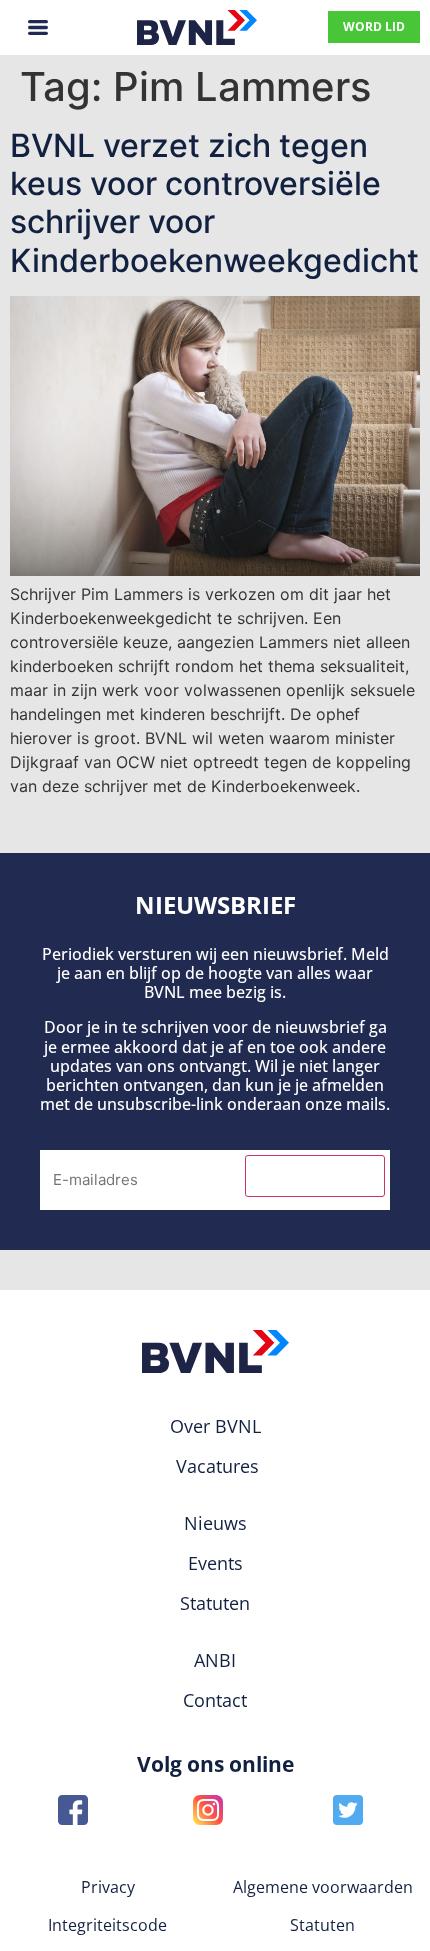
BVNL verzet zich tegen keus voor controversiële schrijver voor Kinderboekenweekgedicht (214, 203)
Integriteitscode (107, 1925)
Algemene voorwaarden (323, 1887)
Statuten (322, 1925)
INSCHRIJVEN (315, 1176)
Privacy (108, 1887)
